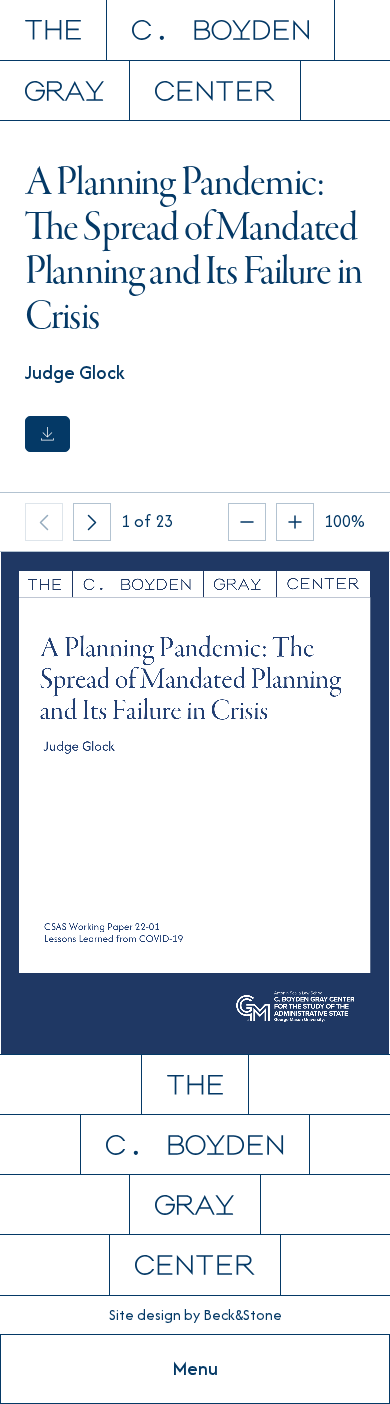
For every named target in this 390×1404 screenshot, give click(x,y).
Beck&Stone (242, 1314)
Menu (195, 1368)
